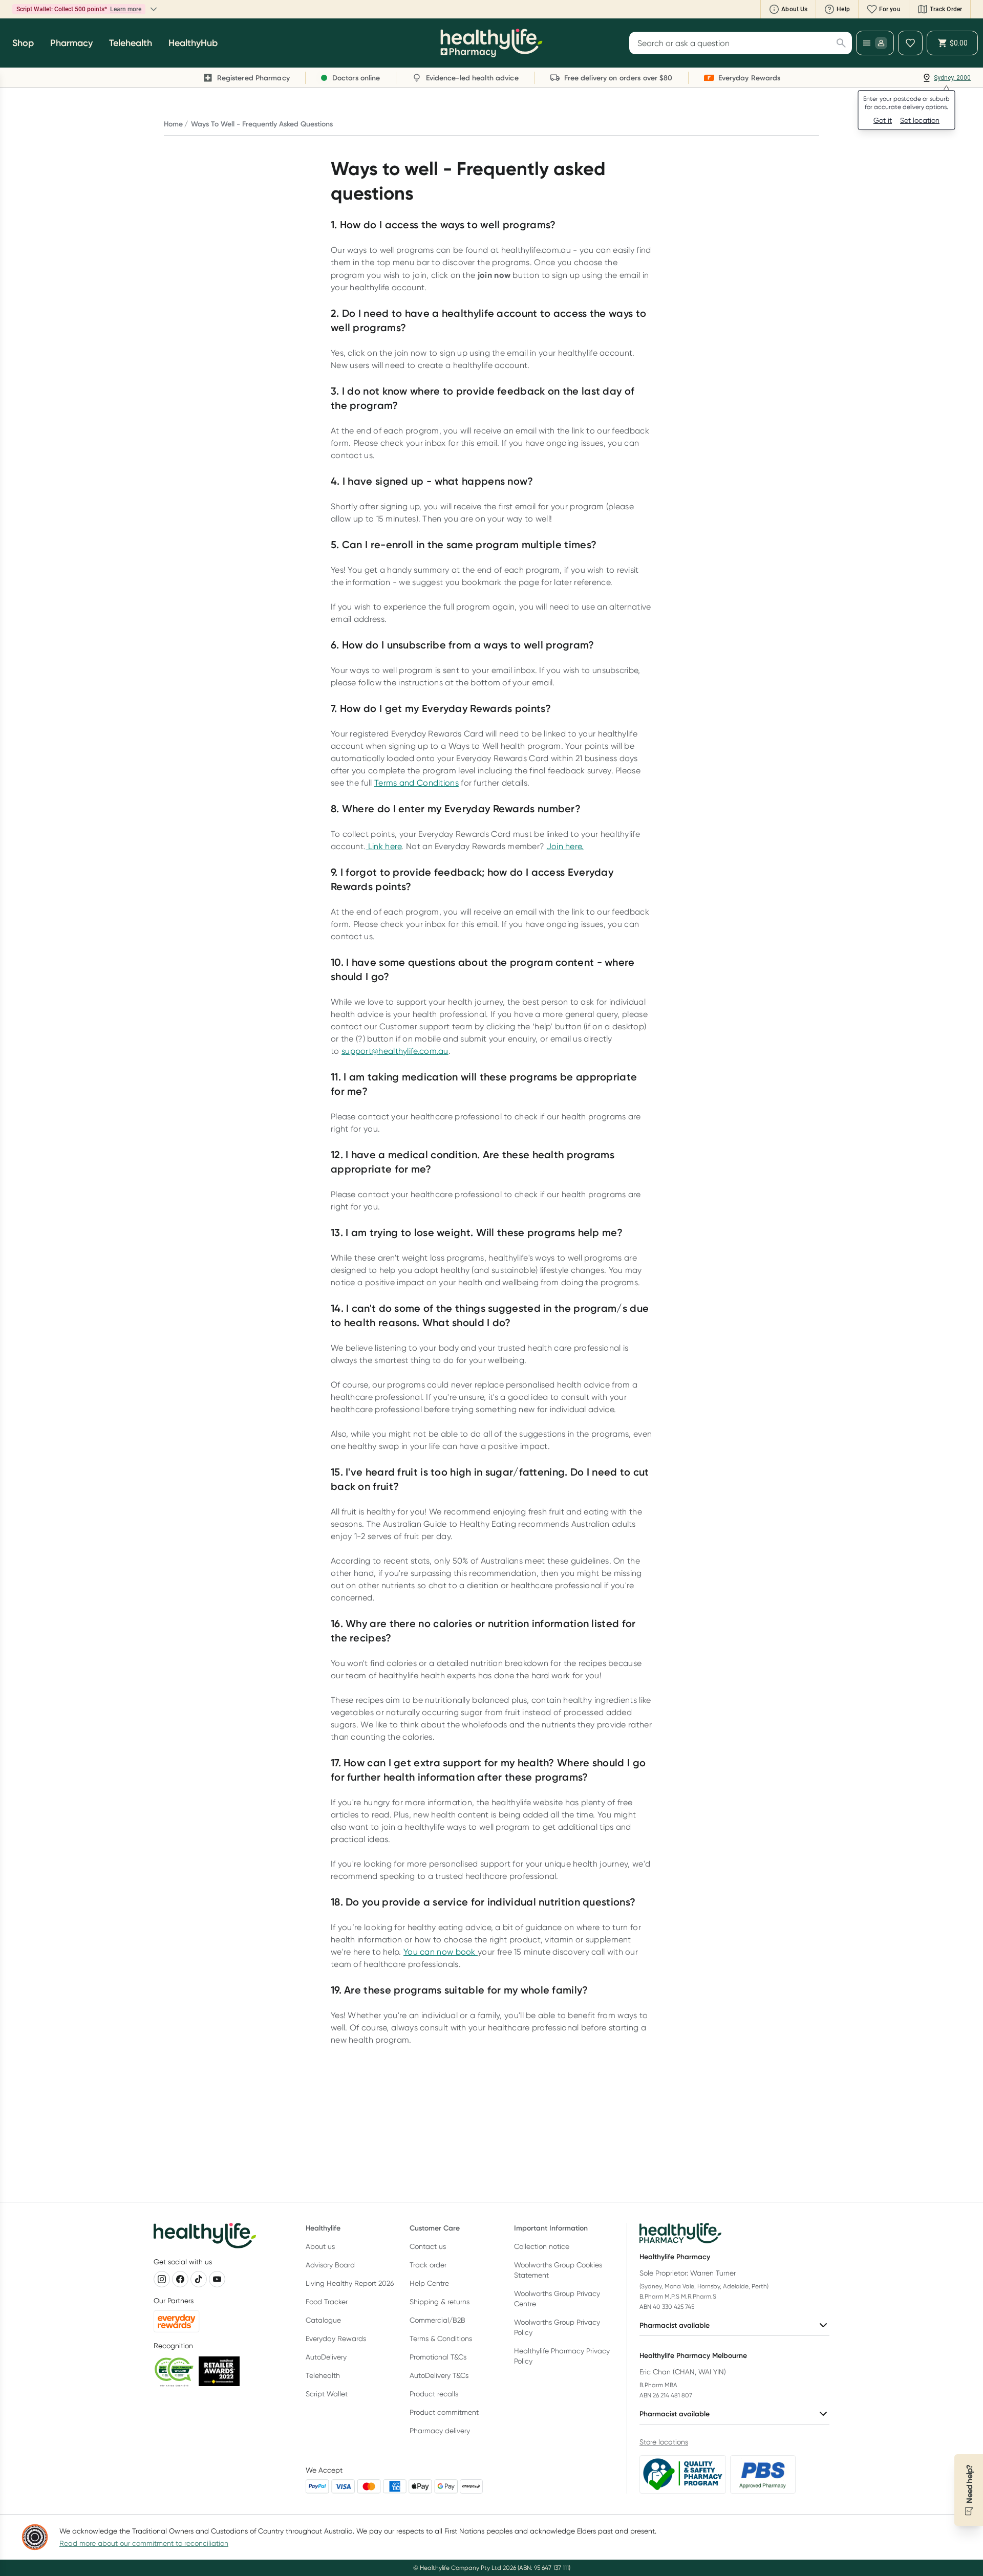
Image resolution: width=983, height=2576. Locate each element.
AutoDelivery (326, 2357)
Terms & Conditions (441, 2339)
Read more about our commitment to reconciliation (144, 2543)
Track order (428, 2265)
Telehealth (323, 2375)
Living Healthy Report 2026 (350, 2283)
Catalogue (323, 2320)
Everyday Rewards (336, 2339)
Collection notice (542, 2246)
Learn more (188, 9)
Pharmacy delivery (440, 2431)
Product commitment (444, 2412)
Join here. (565, 846)
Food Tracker (327, 2302)
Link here (383, 846)
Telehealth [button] (131, 43)
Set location (920, 120)
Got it (883, 120)
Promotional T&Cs (438, 2357)
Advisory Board (330, 2265)
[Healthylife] (491, 43)
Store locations (664, 2442)
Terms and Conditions (416, 783)
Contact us (428, 2246)
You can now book (441, 1952)
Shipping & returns (440, 2302)
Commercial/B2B (437, 2320)
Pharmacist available (675, 2325)
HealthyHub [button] (193, 43)
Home (173, 124)
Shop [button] (23, 43)
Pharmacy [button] (71, 43)
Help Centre (429, 2283)
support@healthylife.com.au (395, 1051)
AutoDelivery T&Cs (439, 2375)
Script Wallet (327, 2394)
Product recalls (434, 2394)
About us (320, 2246)
